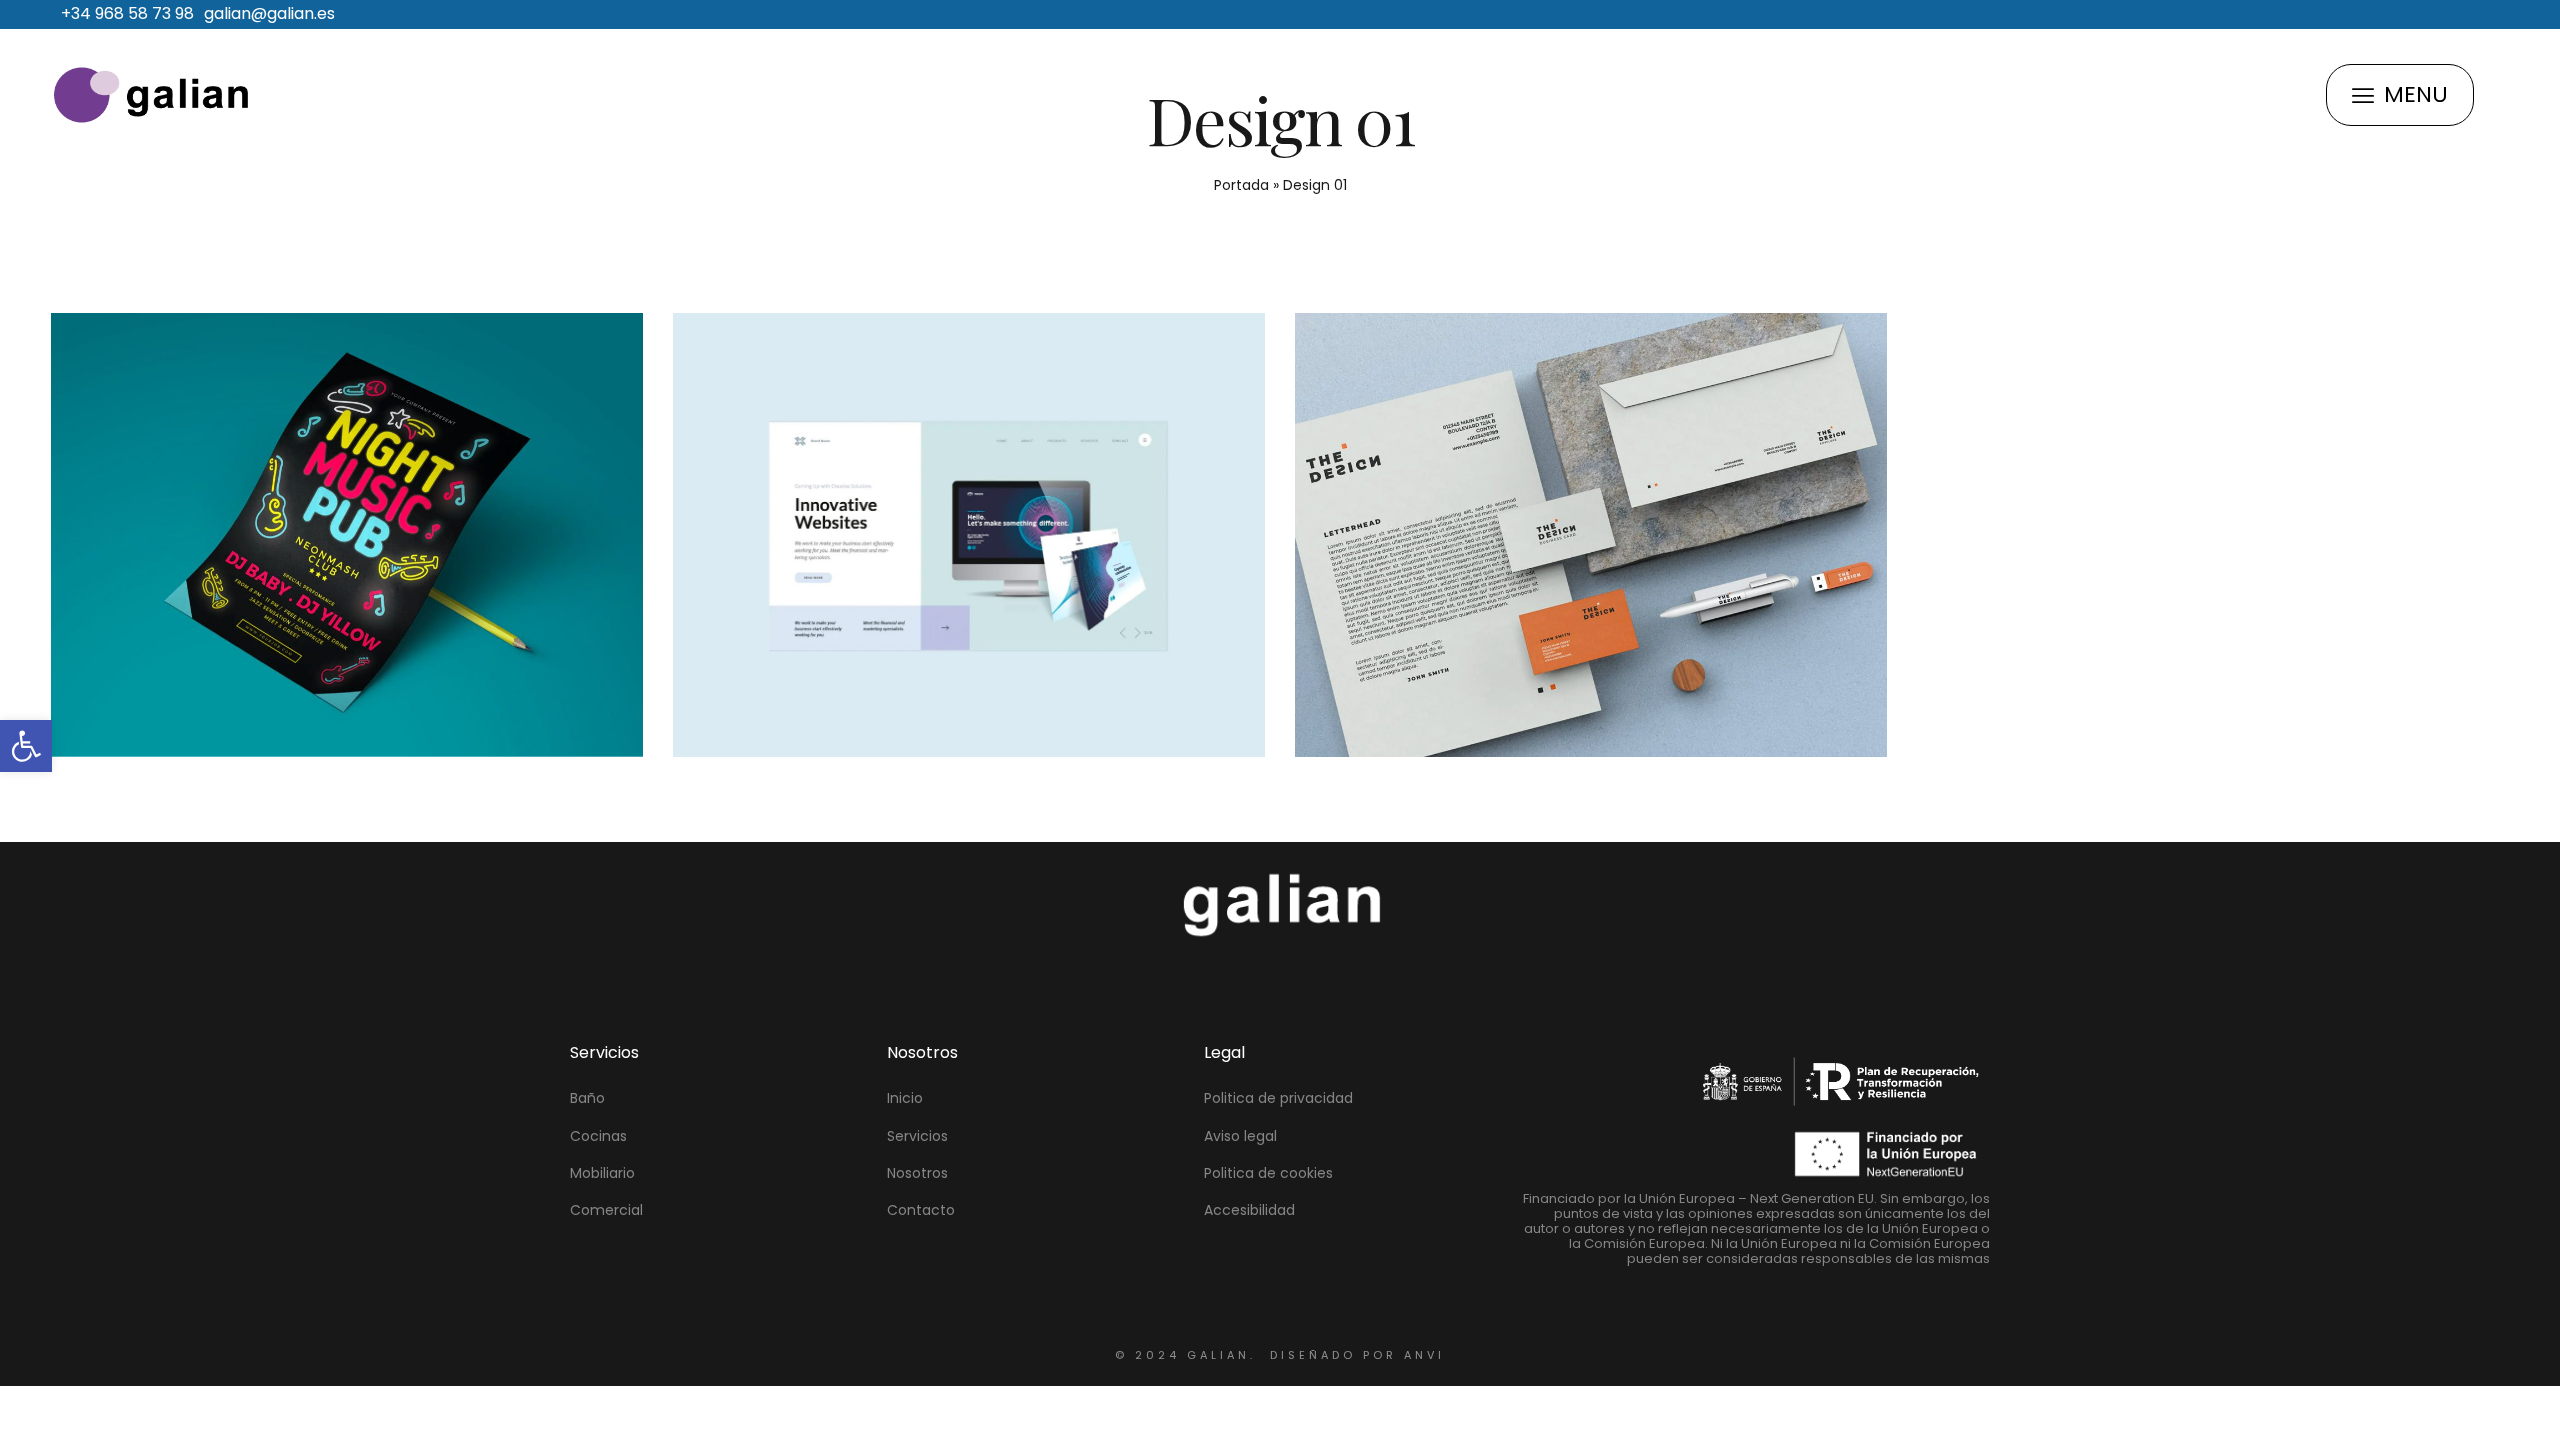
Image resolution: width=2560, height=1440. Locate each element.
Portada (1241, 185)
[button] (26, 746)
